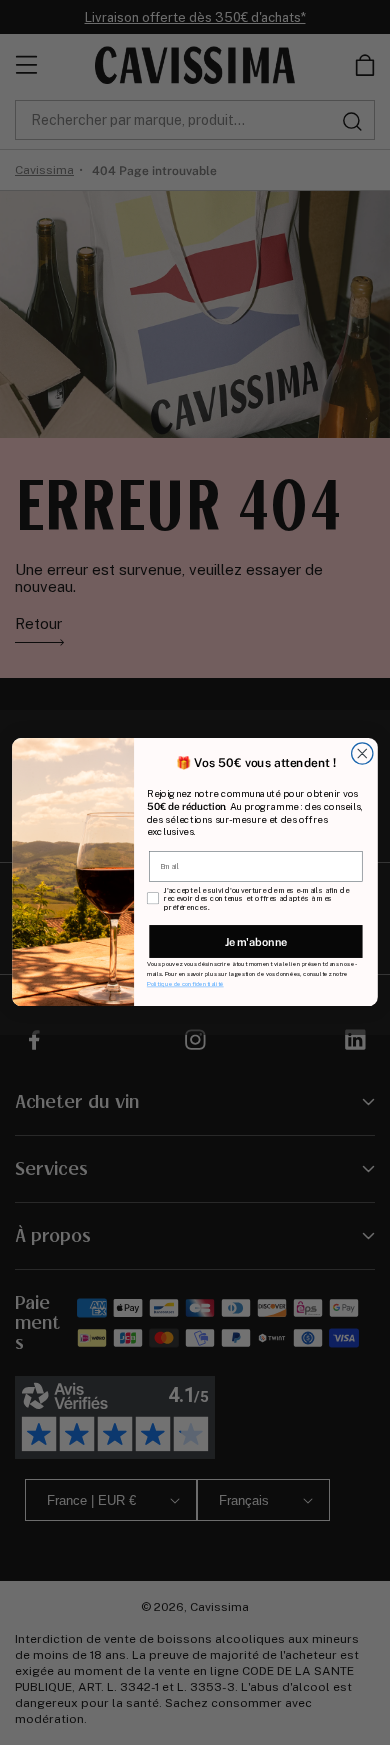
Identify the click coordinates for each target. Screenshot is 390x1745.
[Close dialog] (362, 753)
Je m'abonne (256, 942)
